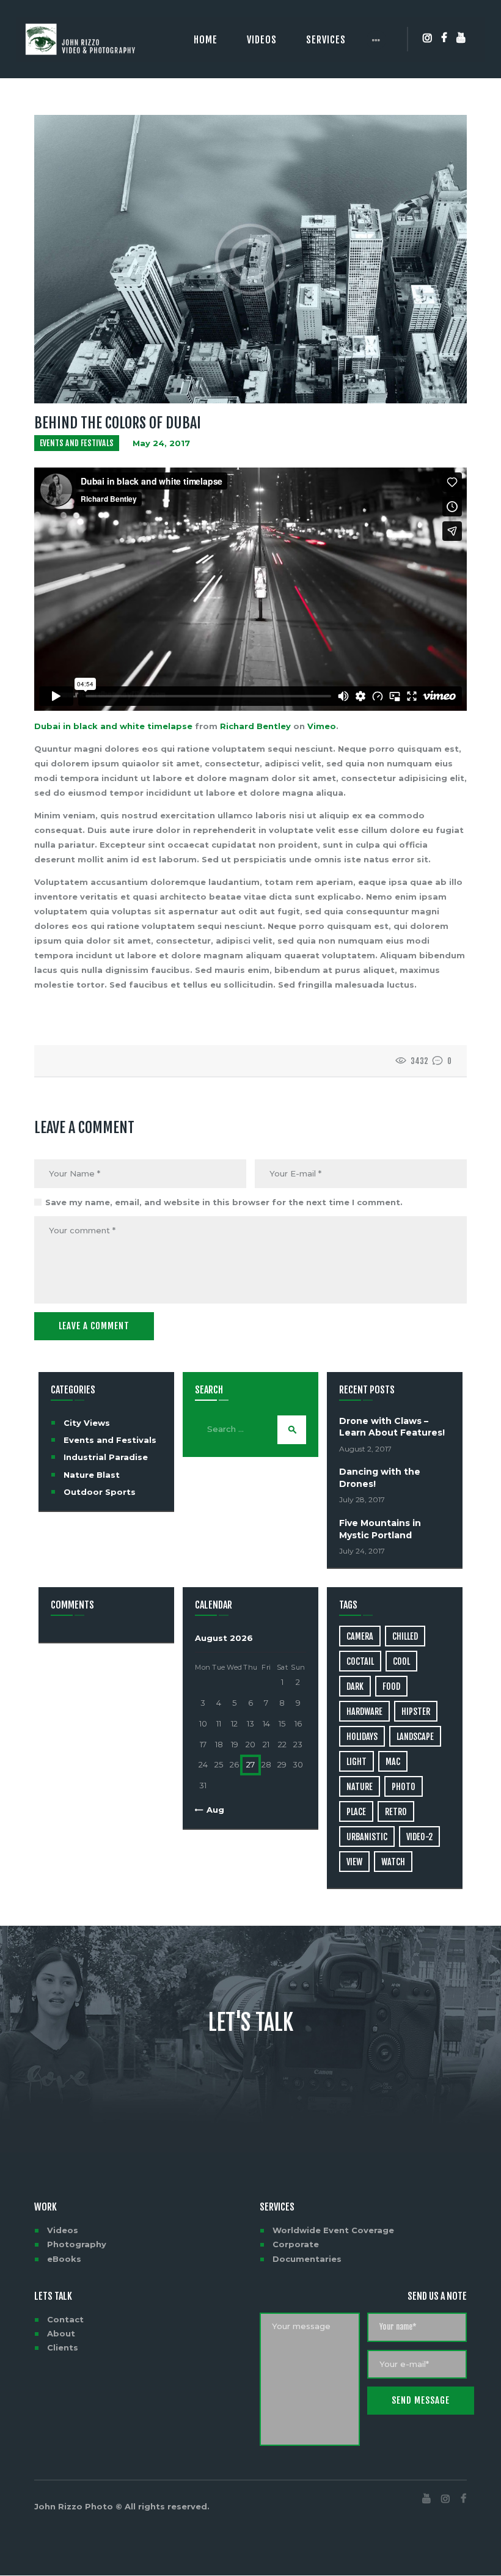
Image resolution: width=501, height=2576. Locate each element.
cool (401, 1661)
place (356, 1812)
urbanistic (367, 1837)
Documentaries (307, 2259)
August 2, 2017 (365, 1449)
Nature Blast (92, 1475)
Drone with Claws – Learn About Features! (392, 1427)
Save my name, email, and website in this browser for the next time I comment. (224, 1202)
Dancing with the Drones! (380, 1477)
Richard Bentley (255, 726)
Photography (77, 2244)
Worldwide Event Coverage (333, 2230)
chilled (405, 1636)
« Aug (212, 1810)
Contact (65, 2319)
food (391, 1686)
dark (355, 1686)
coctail (360, 1661)
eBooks (64, 2259)
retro (396, 1812)
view (354, 1862)
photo (404, 1787)
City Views (87, 1423)
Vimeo (322, 726)
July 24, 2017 (362, 1551)
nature (360, 1787)
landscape (415, 1737)
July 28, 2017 (362, 1499)
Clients (63, 2347)
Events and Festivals (77, 443)
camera (360, 1636)
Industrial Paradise (106, 1457)
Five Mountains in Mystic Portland (380, 1529)
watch (393, 1862)
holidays (362, 1737)
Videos (63, 2230)
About (61, 2333)
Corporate (296, 2244)
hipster (416, 1712)
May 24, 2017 (161, 443)
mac (393, 1762)
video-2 (419, 1837)
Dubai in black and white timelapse (113, 726)
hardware (364, 1712)
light (357, 1762)
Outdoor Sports (100, 1492)
